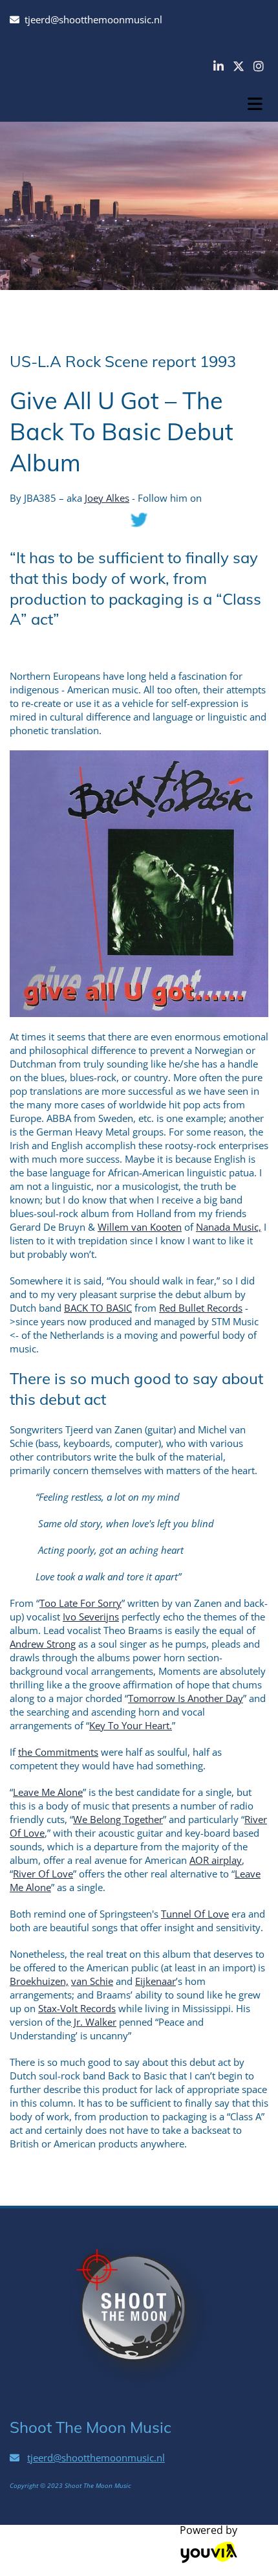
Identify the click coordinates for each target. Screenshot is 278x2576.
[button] (255, 100)
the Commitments (58, 1752)
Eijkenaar (155, 1981)
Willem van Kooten (140, 1227)
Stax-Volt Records (77, 2008)
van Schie (92, 1981)
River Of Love (43, 1874)
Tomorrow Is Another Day (186, 1698)
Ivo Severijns (91, 1617)
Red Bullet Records (201, 1308)
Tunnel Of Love (195, 1914)
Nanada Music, (229, 1227)
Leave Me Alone (48, 1792)
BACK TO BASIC (98, 1308)
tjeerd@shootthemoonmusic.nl (93, 19)
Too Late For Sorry (80, 1603)
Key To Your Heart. (131, 1725)
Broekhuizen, (39, 1981)
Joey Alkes (107, 498)
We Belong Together (118, 1819)
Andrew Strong (43, 1644)
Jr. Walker (94, 2022)
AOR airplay (216, 1860)
